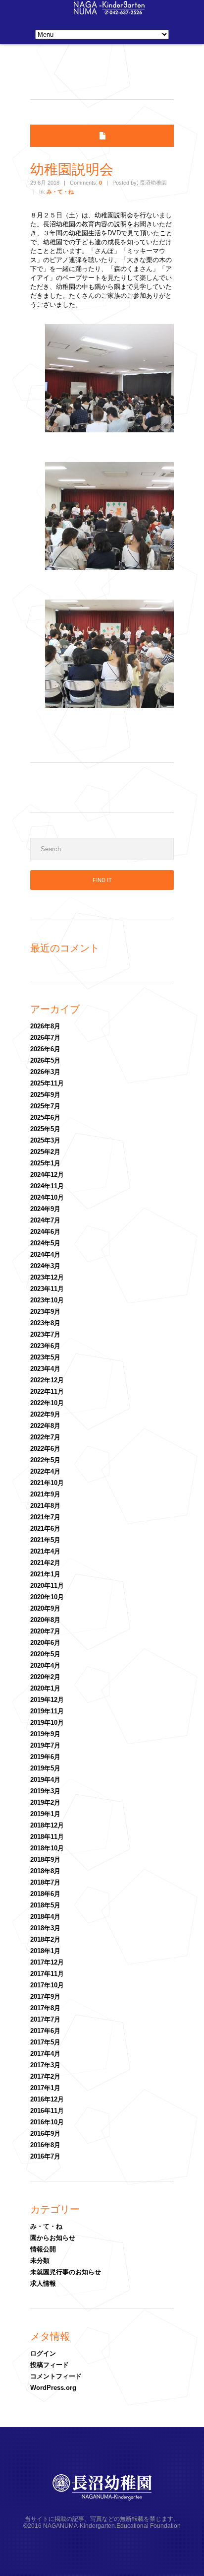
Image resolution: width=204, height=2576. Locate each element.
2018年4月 (45, 1917)
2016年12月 (47, 2099)
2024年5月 (45, 1243)
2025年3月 (45, 1140)
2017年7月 (45, 2019)
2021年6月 (45, 1528)
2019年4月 (45, 1780)
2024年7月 (45, 1220)
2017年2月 (45, 2076)
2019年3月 (45, 1791)
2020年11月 (47, 1586)
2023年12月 (47, 1277)
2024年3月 (45, 1266)
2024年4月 (45, 1254)
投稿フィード (50, 2365)
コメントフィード (56, 2376)
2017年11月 (47, 1974)
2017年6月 (45, 2031)
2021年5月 (45, 1540)
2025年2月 (45, 1152)
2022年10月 (47, 1403)
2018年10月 (47, 1848)
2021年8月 (45, 1506)
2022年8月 (45, 1426)
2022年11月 (47, 1391)
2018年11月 (47, 1837)
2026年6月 (45, 1049)
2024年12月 (47, 1175)
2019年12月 (47, 1700)
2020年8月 (45, 1620)
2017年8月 (45, 2008)
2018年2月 (45, 1939)
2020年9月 (45, 1608)
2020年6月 (45, 1643)
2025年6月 (45, 1118)
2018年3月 (45, 1928)
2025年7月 (45, 1106)
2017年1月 (45, 2088)
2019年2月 (45, 1802)
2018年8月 (45, 1871)
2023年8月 (45, 1323)
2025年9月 (45, 1095)
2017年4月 (45, 2054)
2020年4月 (45, 1665)
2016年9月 (45, 2134)
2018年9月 (45, 1860)
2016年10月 (47, 2122)
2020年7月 (45, 1631)
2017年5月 (45, 2042)
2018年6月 (45, 1894)
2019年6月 (45, 1757)
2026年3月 (45, 1072)
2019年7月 (45, 1745)
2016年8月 (45, 2145)
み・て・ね (60, 192)
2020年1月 (45, 1688)
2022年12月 (47, 1380)
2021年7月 (45, 1517)
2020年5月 (45, 1654)
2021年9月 (45, 1494)
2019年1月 (45, 1814)
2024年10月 (47, 1197)
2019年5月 (45, 1768)
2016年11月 (47, 2111)
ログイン (43, 2353)
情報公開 (43, 2249)
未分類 (40, 2261)
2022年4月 (45, 1471)
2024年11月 (47, 1186)
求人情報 (43, 2283)
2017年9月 (45, 1997)
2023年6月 (45, 1346)
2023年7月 (45, 1334)
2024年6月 (45, 1232)
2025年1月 (45, 1163)
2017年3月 (45, 2065)
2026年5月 (45, 1060)
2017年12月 (47, 1962)
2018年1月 (45, 1951)
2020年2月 (45, 1677)
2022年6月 (45, 1449)
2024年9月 (45, 1209)
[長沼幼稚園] (109, 12)
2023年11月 (47, 1289)
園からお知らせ (53, 2238)
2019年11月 (47, 1711)
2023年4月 (45, 1369)
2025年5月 (45, 1129)
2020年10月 (47, 1597)
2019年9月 (45, 1734)
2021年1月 (45, 1574)
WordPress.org (53, 2388)
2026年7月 (45, 1038)
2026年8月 (45, 1026)
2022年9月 (45, 1414)
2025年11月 (47, 1083)
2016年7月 (45, 2156)
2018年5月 (45, 1905)
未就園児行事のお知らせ (66, 2272)
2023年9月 (45, 1312)
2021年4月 (45, 1551)
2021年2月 (45, 1563)
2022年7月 (45, 1437)
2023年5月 (45, 1357)
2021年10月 (47, 1483)
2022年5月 (45, 1460)
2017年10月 (47, 1985)
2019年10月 (47, 1723)
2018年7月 (45, 1882)
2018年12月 (47, 1825)
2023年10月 (47, 1300)
